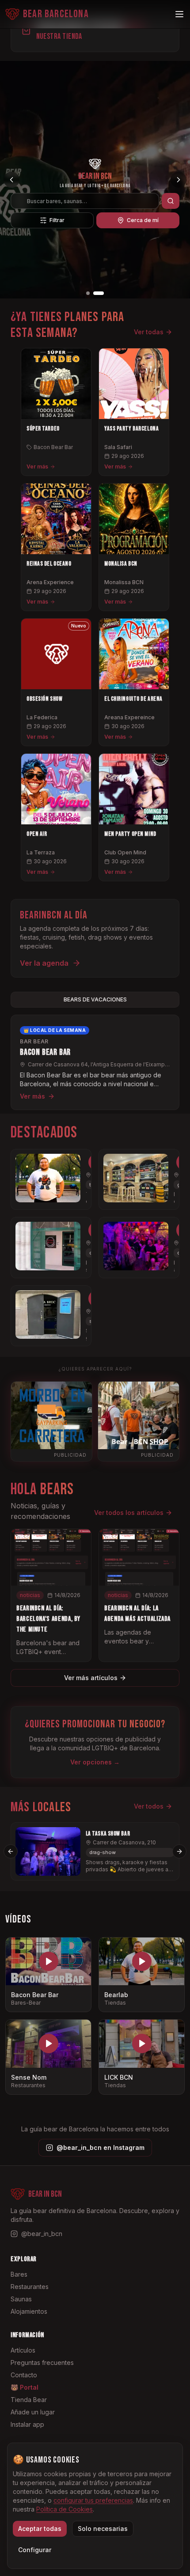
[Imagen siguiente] (179, 180)
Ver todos (149, 1806)
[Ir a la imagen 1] (88, 293)
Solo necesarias (103, 2529)
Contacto (24, 2375)
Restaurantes (30, 2287)
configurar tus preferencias (93, 2500)
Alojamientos (29, 2311)
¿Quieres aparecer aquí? (95, 1369)
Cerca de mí (143, 220)
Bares (19, 2274)
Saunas (21, 2299)
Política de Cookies (65, 2509)
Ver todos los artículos (129, 1513)
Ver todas (149, 332)
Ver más (37, 466)
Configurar (35, 2550)
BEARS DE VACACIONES (95, 999)
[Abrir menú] (179, 14)
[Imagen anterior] (11, 180)
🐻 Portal (25, 2387)
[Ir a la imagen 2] (99, 293)
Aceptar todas (40, 2529)
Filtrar (57, 220)
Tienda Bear (29, 2400)
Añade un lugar (33, 2412)
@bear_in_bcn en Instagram (101, 2147)
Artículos (23, 2350)
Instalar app (27, 2424)
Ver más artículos (91, 1678)
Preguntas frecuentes (42, 2363)
